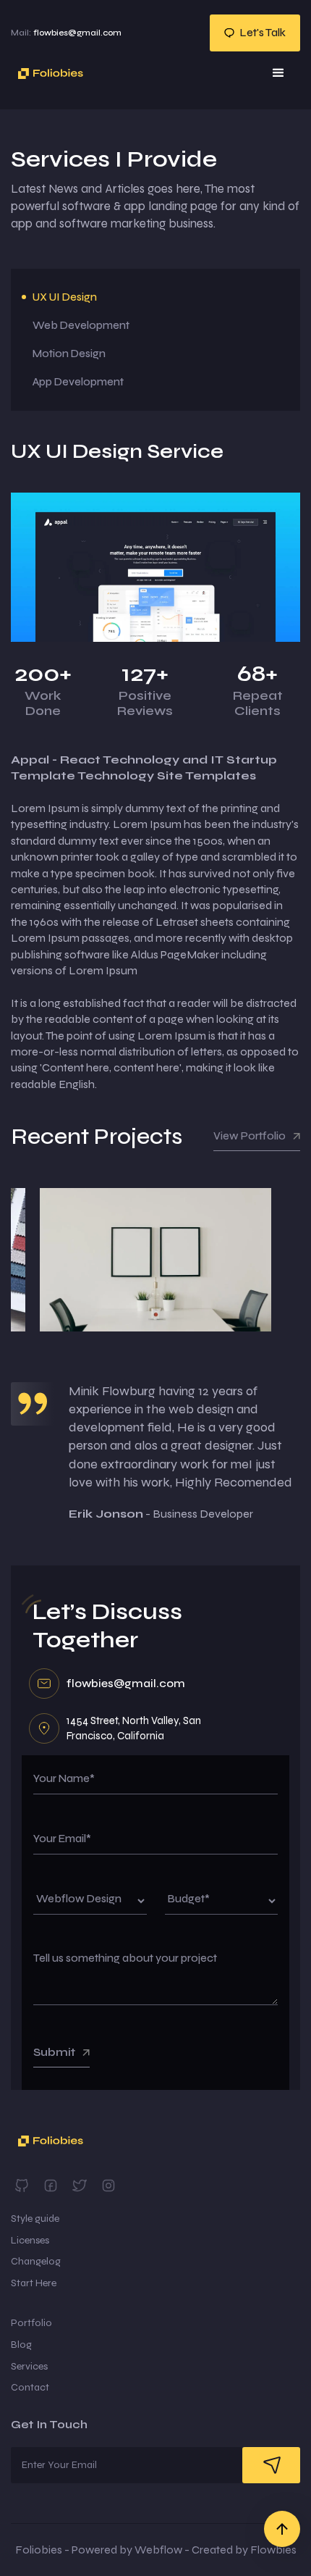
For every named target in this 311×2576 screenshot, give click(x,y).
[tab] (155, 297)
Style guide (35, 2219)
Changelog (36, 2261)
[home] (47, 74)
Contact (30, 2387)
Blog (21, 2345)
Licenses (30, 2240)
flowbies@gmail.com (66, 33)
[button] (278, 73)
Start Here (34, 2283)
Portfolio (31, 2323)
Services (29, 2366)
